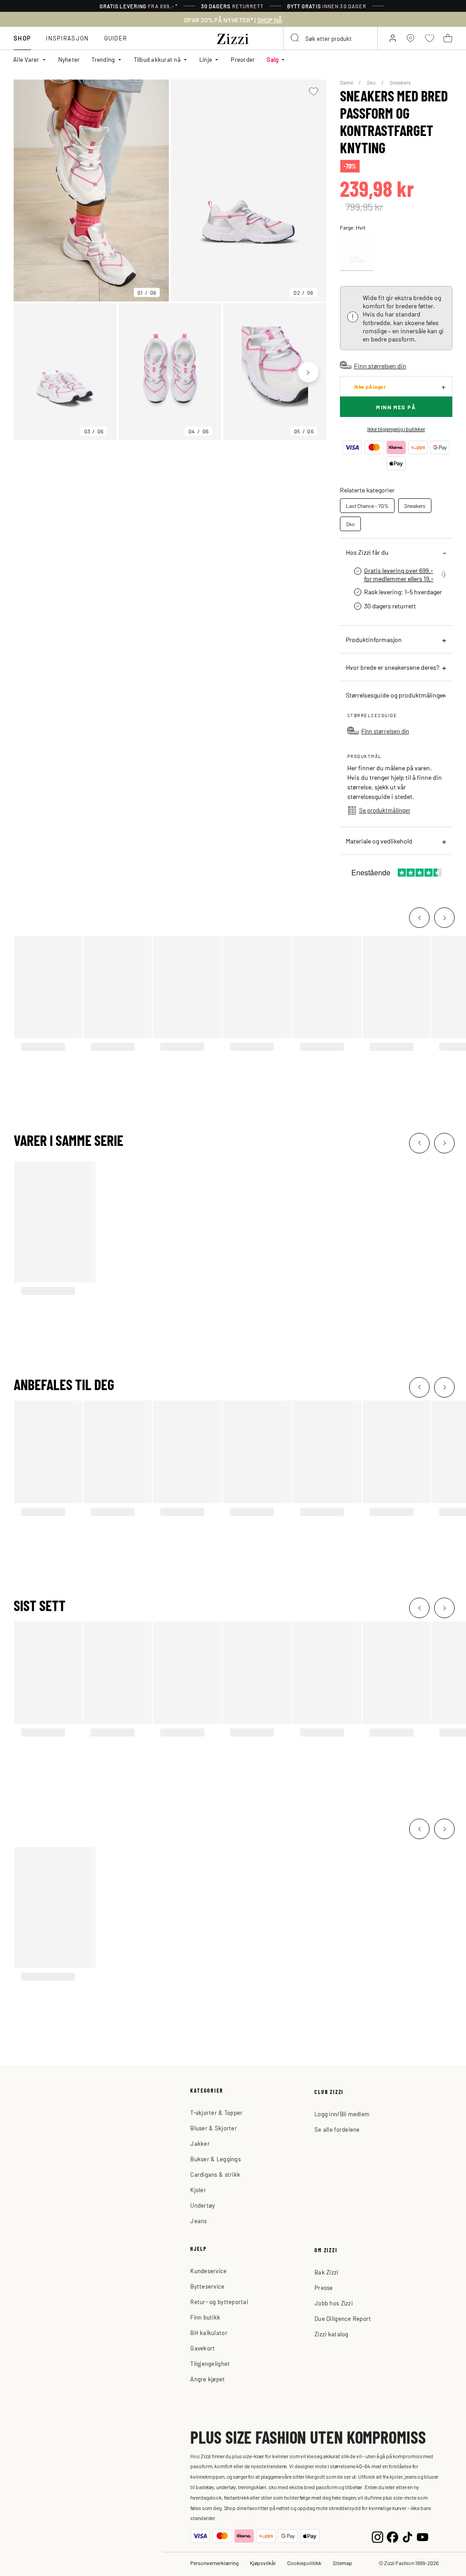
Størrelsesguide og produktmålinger (395, 695)
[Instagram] (377, 2536)
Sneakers (400, 82)
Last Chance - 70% (367, 506)
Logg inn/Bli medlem (342, 2114)
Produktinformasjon (374, 639)
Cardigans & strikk (215, 2174)
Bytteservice (207, 2286)
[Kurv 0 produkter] (448, 38)
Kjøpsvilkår (263, 2563)
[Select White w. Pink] (357, 253)
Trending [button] (103, 59)
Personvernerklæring (214, 2563)
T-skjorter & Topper (216, 2112)
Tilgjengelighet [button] (210, 2363)
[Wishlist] (314, 91)
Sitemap (342, 2563)
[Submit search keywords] (295, 38)
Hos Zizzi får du (367, 552)
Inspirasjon (67, 38)
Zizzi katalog (331, 2334)
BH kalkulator (209, 2332)
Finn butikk (205, 2317)
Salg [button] (273, 59)
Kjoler (198, 2190)
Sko (372, 82)
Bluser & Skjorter (213, 2128)
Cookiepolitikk (304, 2563)
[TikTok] (408, 2536)
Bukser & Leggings (215, 2159)
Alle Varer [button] (26, 59)
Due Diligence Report (343, 2318)
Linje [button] (206, 59)
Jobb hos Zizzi (334, 2303)
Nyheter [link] (69, 59)
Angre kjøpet (208, 2379)
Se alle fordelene (337, 2129)
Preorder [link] (243, 59)
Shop (22, 38)
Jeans (198, 2221)
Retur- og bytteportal (219, 2302)
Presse (324, 2287)
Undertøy (203, 2205)
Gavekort (203, 2348)
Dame (347, 82)
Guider (116, 38)
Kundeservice (208, 2271)
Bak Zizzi (326, 2272)
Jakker (200, 2143)
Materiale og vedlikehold (379, 841)
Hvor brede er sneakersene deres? (393, 667)
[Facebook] (393, 2536)
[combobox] (330, 38)
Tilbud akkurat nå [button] (157, 59)
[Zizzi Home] (233, 37)
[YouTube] (423, 2536)
